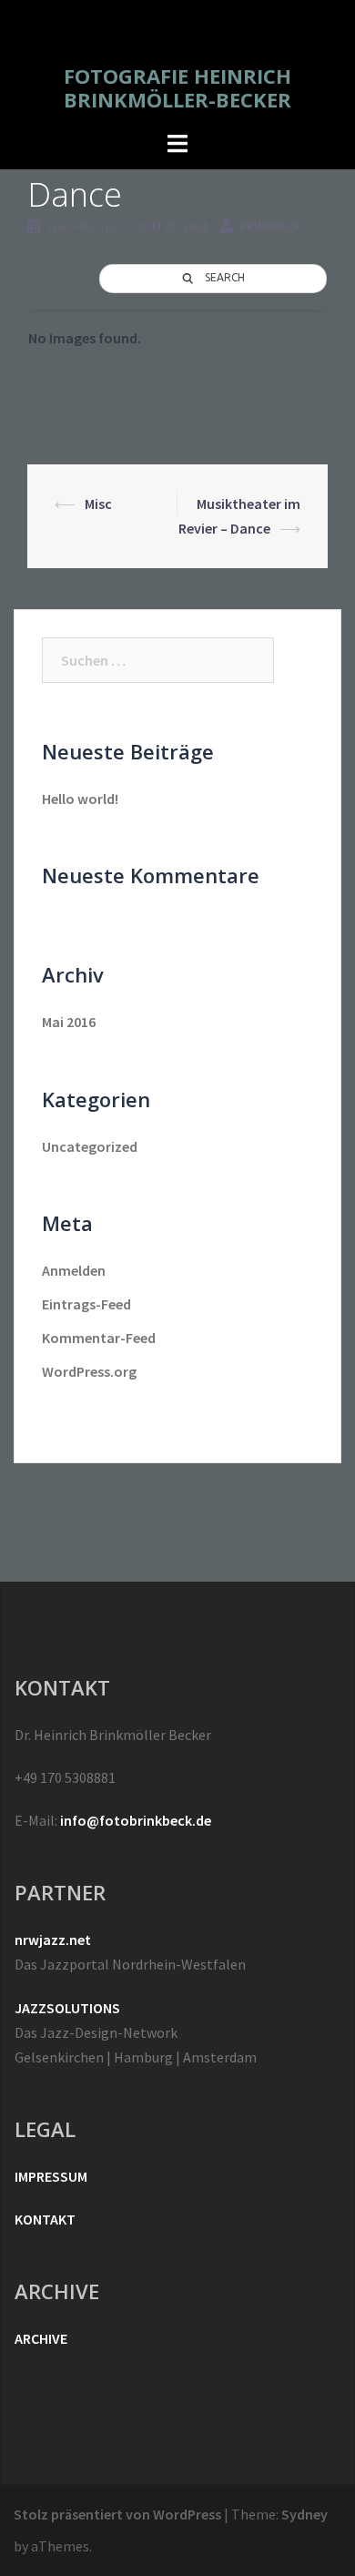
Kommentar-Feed (99, 1338)
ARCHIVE (41, 2338)
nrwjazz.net (53, 1940)
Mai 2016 (69, 1022)
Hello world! (80, 799)
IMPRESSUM (51, 2176)
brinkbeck (270, 226)
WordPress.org (89, 1371)
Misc (98, 504)
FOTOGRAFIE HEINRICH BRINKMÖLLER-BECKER (177, 87)
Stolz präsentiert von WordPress (117, 2514)
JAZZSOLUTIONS (67, 2008)
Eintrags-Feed (86, 1304)
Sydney (304, 2514)
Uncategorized (90, 1146)
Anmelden (74, 1270)
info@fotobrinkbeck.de (136, 1820)
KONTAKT (45, 2219)
